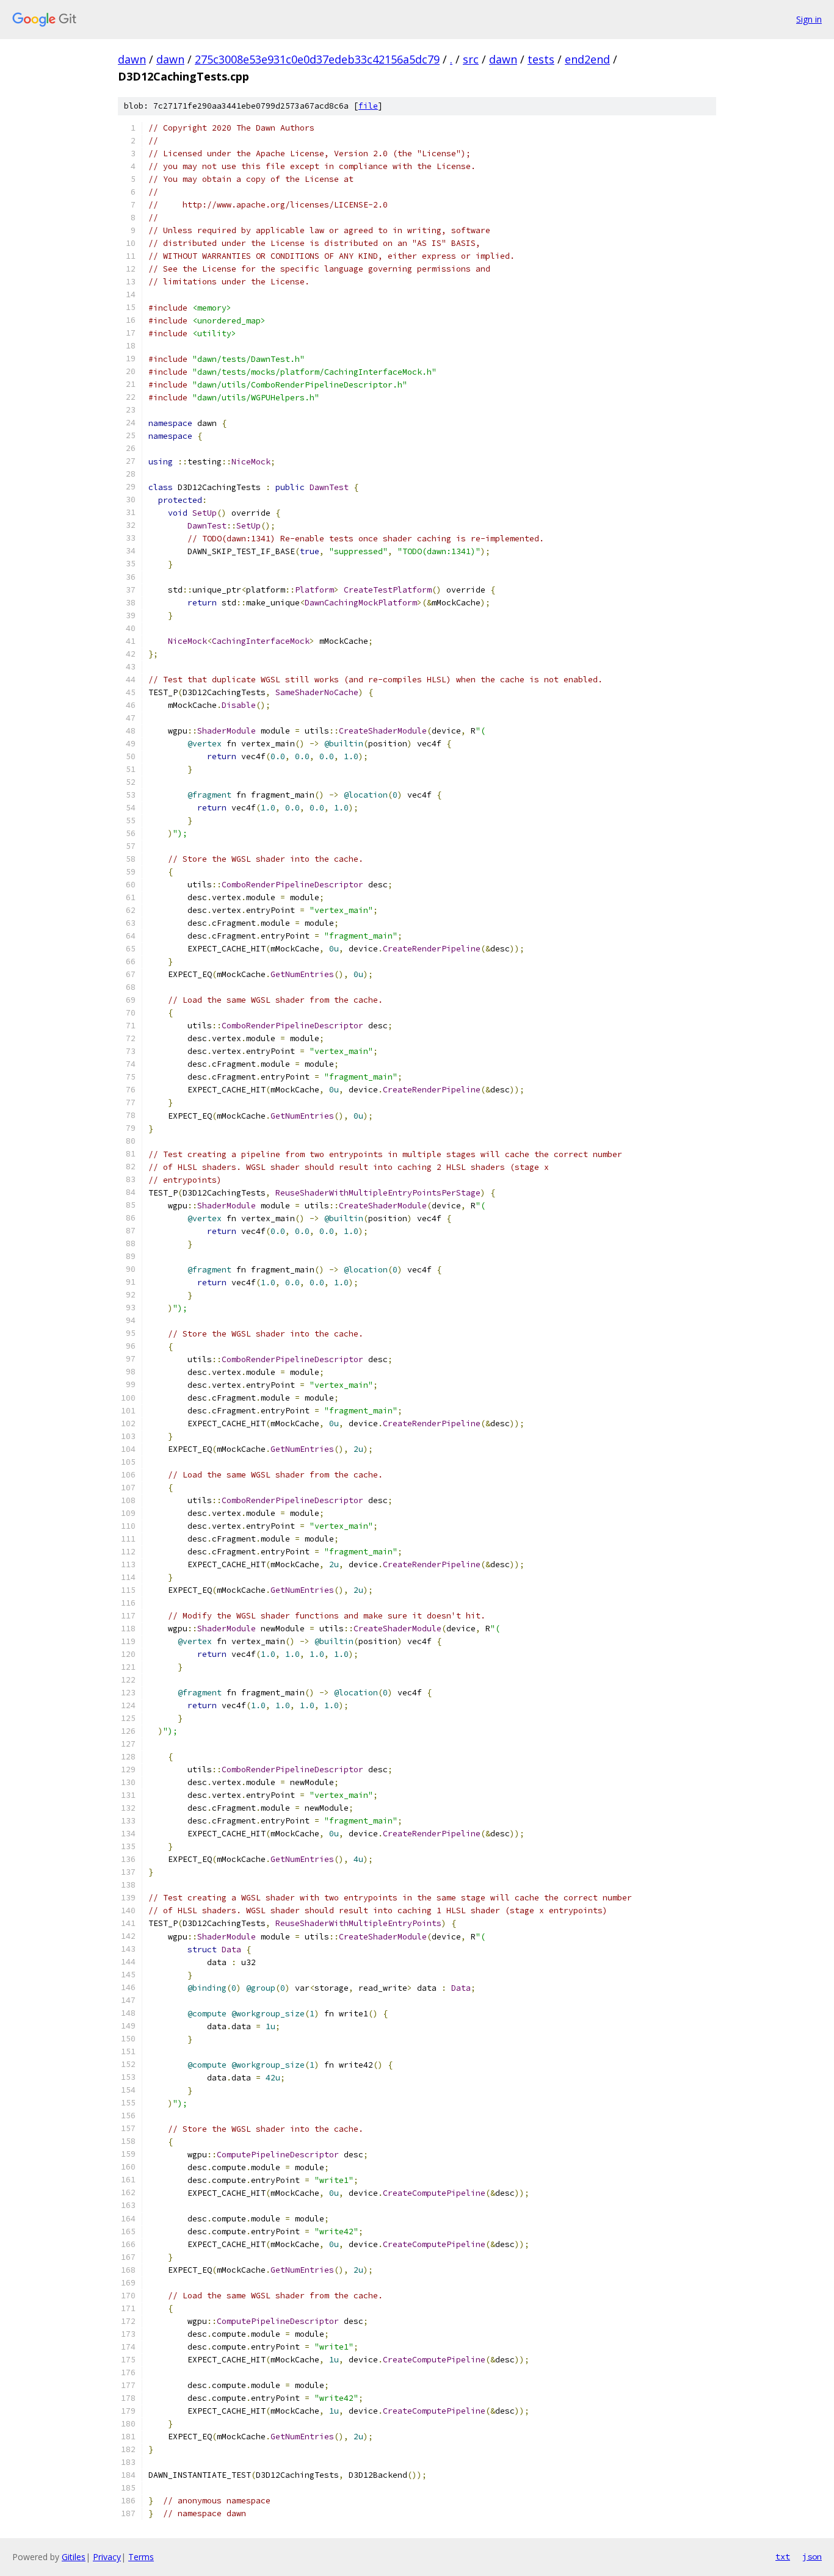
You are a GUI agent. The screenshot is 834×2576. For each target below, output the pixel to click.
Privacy (107, 2557)
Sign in (809, 19)
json (812, 2556)
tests (541, 59)
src (471, 59)
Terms (141, 2557)
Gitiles (74, 2557)
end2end (587, 59)
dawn (132, 59)
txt (783, 2556)
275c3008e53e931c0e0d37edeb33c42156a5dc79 (317, 59)
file (368, 106)
